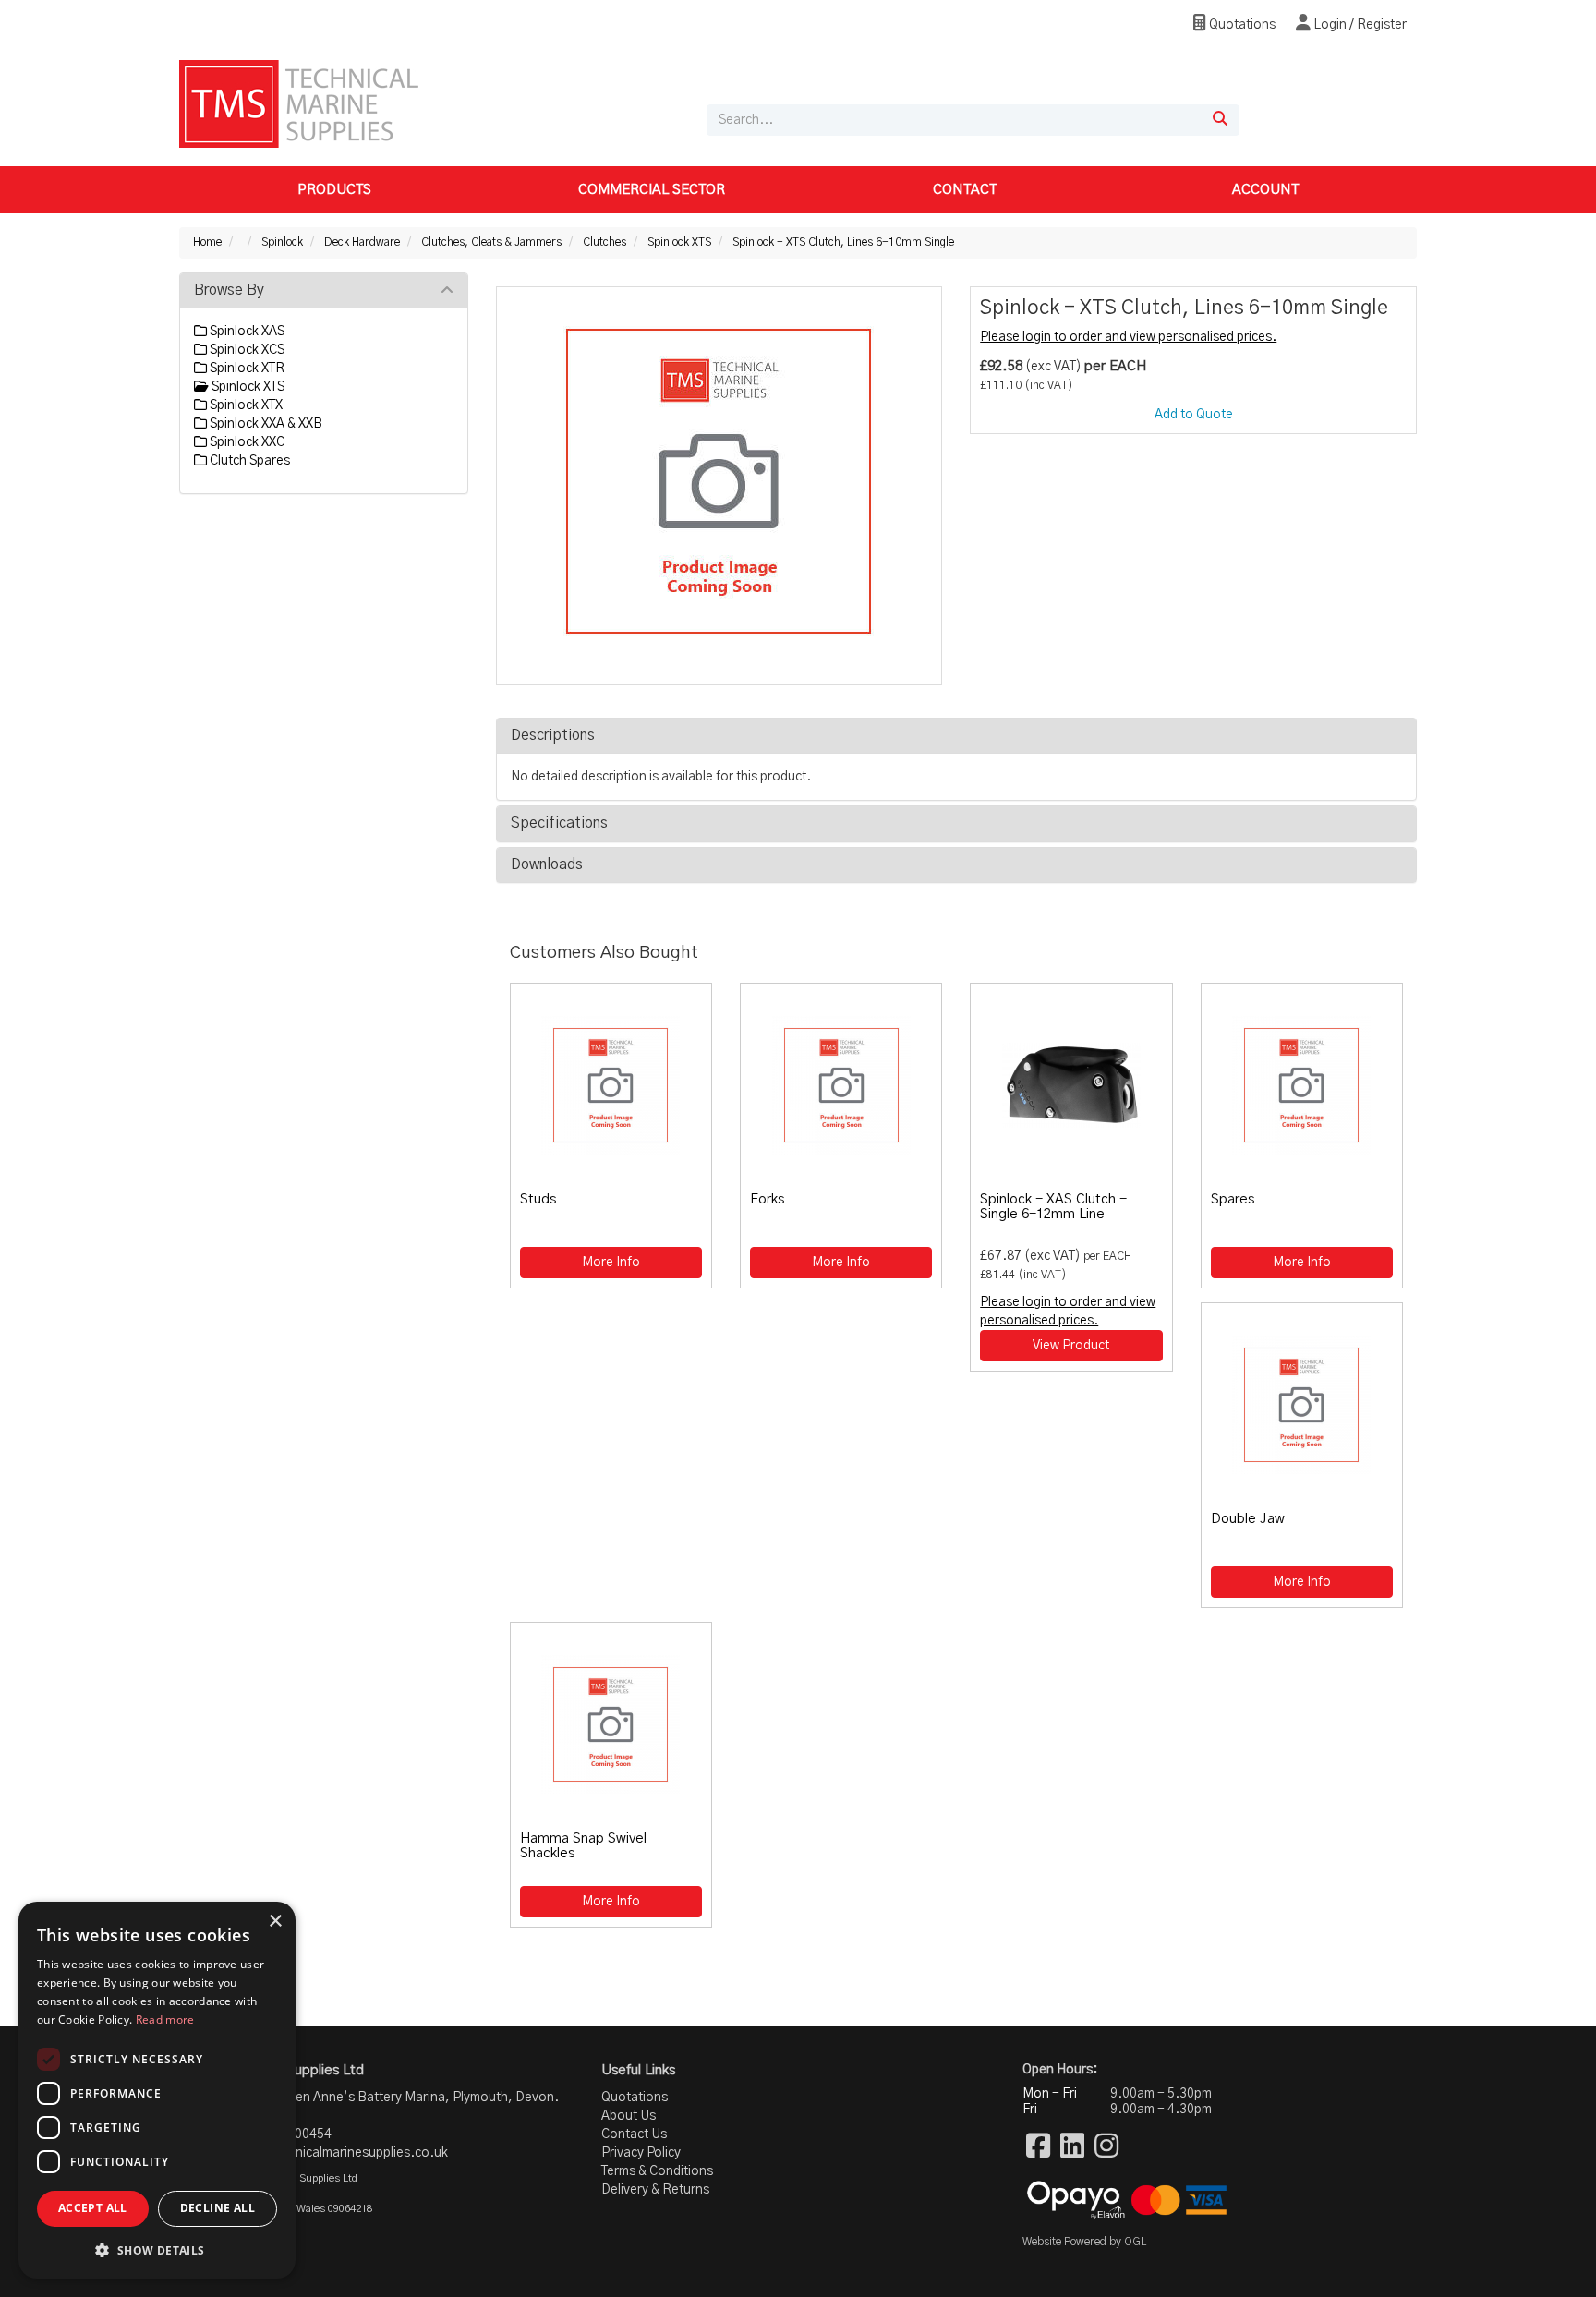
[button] (157, 2249)
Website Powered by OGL (1084, 2242)
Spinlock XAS (246, 332)
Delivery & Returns (655, 2190)
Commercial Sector (652, 190)
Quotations (1241, 25)
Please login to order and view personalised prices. (1128, 337)
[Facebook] (1038, 2147)
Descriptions (553, 735)
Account (1265, 190)
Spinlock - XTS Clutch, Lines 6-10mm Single (843, 242)
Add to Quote (1194, 415)
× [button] (275, 1922)
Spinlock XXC (246, 442)
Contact (965, 190)
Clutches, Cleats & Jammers (491, 242)
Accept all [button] (93, 2208)
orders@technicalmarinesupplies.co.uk (333, 2153)
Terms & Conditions (657, 2171)
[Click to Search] (1220, 120)
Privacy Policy (641, 2153)
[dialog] (157, 2090)
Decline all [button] (218, 2208)
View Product (1071, 1346)
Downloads (547, 864)
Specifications (559, 823)
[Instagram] (1106, 2147)
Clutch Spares (248, 461)
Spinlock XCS (246, 350)
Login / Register (1359, 25)
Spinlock (282, 242)
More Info (611, 1263)
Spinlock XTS (679, 242)
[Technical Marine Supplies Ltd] (299, 103)
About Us (629, 2116)
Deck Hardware (362, 242)
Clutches (605, 242)
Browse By (229, 290)
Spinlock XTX (245, 405)
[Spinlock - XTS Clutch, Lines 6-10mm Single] (719, 481)
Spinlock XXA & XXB (265, 424)
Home (207, 242)
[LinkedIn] (1072, 2147)
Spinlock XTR (246, 369)
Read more (165, 2019)
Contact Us (634, 2134)
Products (334, 190)
